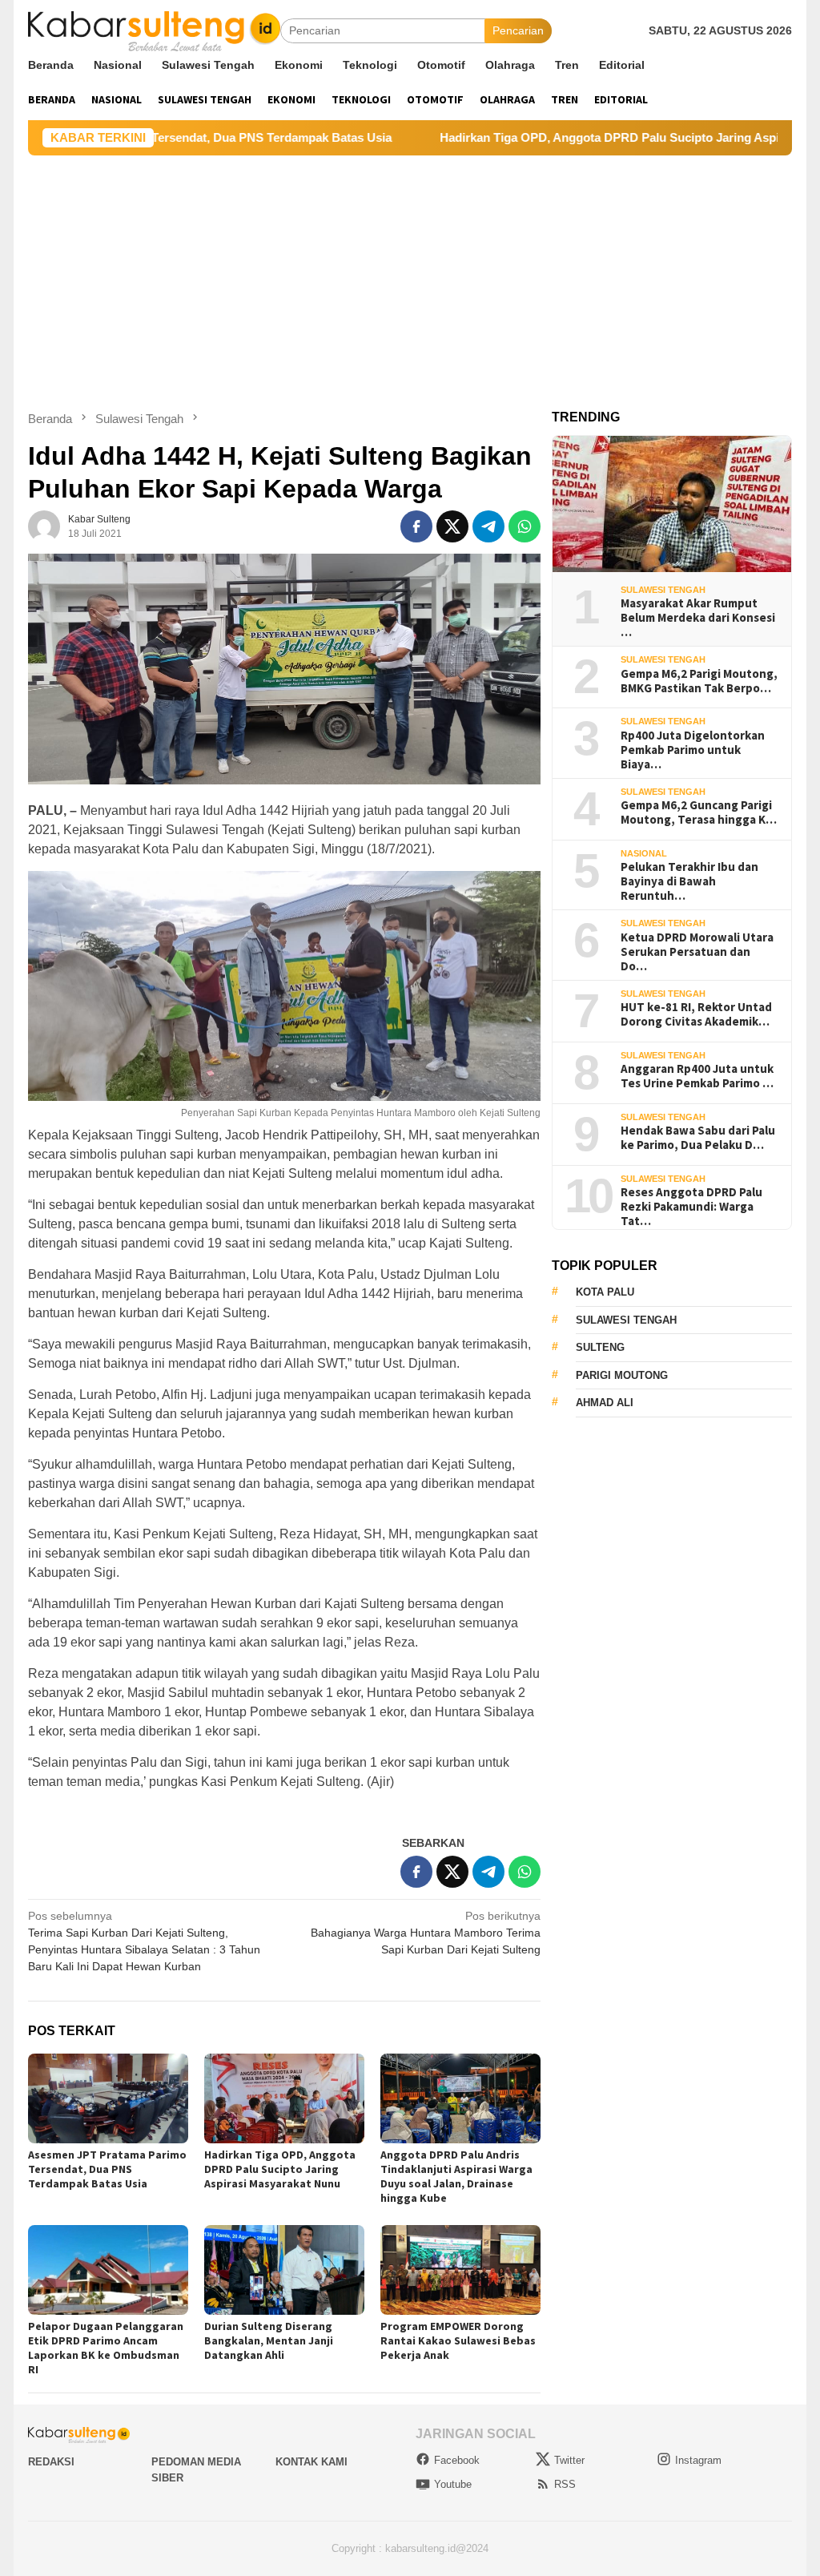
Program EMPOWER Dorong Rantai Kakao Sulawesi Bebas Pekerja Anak (458, 2340)
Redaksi (51, 2462)
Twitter (569, 2460)
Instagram (698, 2460)
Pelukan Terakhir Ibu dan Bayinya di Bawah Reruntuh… (689, 881)
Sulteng (600, 1347)
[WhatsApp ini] (525, 526)
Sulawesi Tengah (663, 590)
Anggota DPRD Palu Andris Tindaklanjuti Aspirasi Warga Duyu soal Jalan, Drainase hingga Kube (456, 2176)
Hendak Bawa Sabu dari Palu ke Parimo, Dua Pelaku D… (698, 1138)
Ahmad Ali (605, 1403)
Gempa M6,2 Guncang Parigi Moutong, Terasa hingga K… (699, 812)
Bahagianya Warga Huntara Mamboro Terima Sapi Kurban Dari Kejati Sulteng (426, 1933)
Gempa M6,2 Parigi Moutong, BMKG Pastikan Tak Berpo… (699, 681)
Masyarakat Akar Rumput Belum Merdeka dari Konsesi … (698, 618)
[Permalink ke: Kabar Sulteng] (44, 526)
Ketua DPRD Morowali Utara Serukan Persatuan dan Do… (697, 952)
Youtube (453, 2484)
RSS (565, 2484)
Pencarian (518, 30)
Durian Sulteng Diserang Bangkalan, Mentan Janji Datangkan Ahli (269, 2340)
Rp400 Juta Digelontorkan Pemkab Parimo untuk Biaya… (693, 750)
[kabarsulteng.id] (154, 30)
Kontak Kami (312, 2462)
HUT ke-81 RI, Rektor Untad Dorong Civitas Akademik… (696, 1014)
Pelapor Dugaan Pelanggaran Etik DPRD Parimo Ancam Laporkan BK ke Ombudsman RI (106, 2348)
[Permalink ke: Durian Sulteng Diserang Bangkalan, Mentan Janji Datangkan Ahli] (284, 2270)
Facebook (457, 2460)
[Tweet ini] (452, 526)
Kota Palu (605, 1292)
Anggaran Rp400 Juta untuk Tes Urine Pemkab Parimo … (697, 1076)
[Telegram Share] (488, 526)
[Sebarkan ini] (416, 526)
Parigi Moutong (622, 1375)
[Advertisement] (410, 276)
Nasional (644, 853)
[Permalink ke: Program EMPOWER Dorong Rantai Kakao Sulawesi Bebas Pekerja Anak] (460, 2270)
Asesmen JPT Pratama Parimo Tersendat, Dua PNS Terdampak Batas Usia (107, 2169)
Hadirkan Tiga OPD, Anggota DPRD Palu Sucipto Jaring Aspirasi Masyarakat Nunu (579, 137)
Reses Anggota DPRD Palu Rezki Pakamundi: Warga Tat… (691, 1207)
